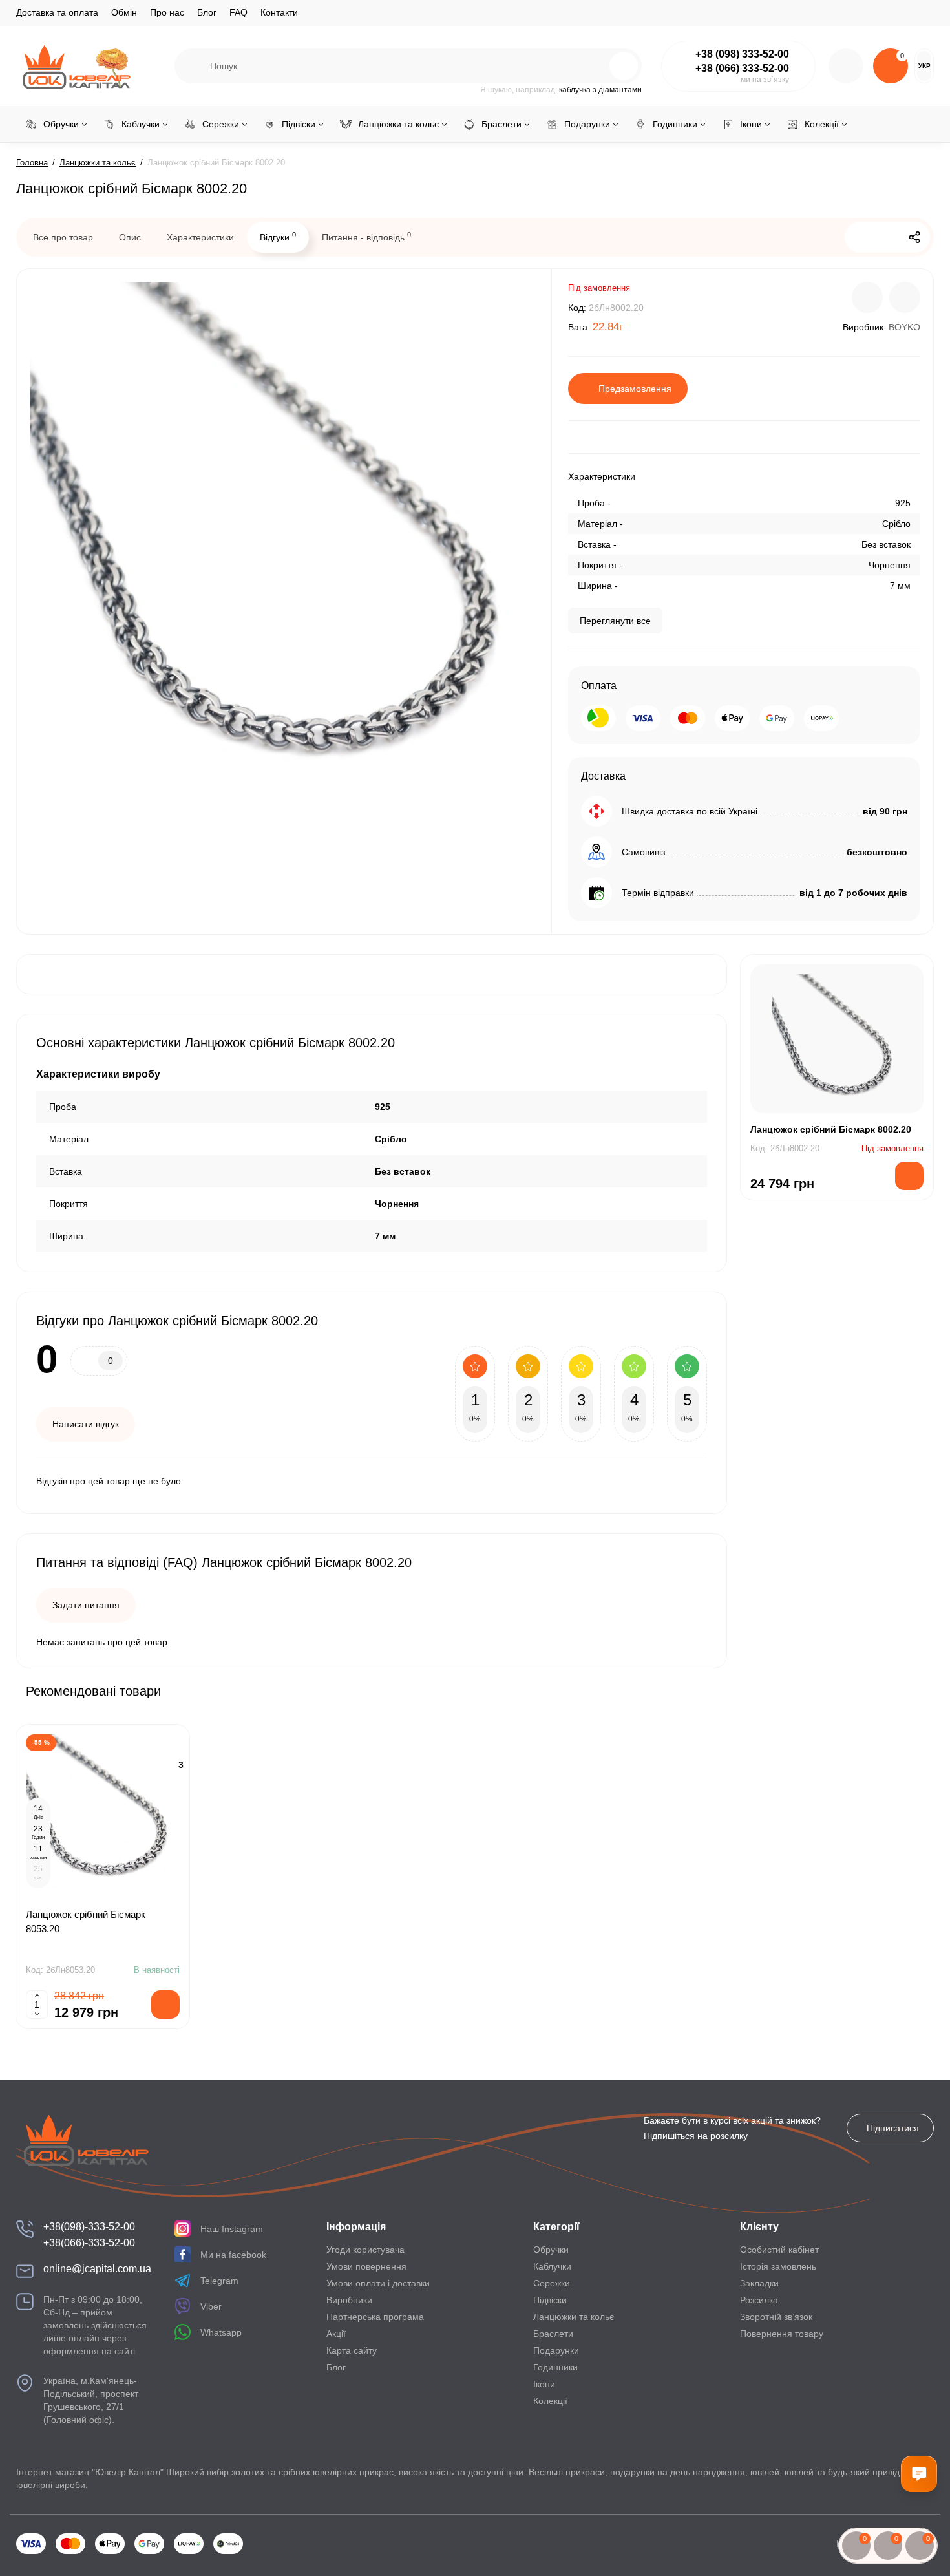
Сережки (552, 2283)
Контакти (279, 12)
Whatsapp (221, 2332)
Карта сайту (352, 2350)
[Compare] (867, 297)
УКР (924, 66)
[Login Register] (846, 66)
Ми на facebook (233, 2255)
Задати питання (86, 1605)
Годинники (555, 2367)
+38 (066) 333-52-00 (742, 68)
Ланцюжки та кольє (574, 2317)
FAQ (238, 12)
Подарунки (556, 2350)
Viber (211, 2306)
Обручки (551, 2250)
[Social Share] (914, 237)
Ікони (544, 2384)
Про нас (167, 12)
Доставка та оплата (57, 12)
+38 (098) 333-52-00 (742, 54)
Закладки (759, 2283)
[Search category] (193, 66)
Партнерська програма (375, 2317)
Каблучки (552, 2266)
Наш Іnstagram (232, 2229)
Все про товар (63, 237)
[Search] (596, 66)
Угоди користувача (365, 2250)
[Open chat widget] (919, 2474)
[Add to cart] (165, 2005)
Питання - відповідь (366, 237)
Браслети (553, 2334)
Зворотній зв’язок (776, 2317)
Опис (130, 237)
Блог (207, 12)
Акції (336, 2334)
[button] (891, 1690)
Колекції (550, 2401)
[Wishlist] (905, 297)
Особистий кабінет (779, 2250)
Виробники (349, 2300)
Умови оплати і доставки (378, 2283)
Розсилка (759, 2300)
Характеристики (200, 237)
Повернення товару (782, 2334)
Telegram (219, 2281)
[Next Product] (887, 237)
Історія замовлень (778, 2266)
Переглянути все (615, 621)
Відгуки (278, 237)
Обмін (124, 12)
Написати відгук (86, 1424)
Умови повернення (366, 2266)
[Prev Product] (860, 237)
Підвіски (550, 2300)
